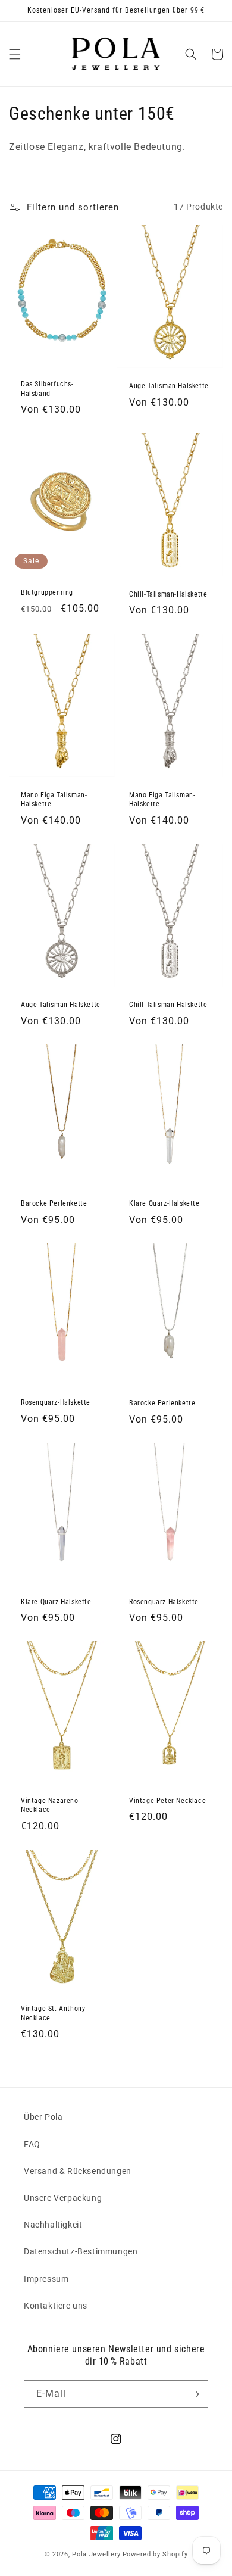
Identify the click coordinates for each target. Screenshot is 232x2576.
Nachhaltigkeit (53, 2225)
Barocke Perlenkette (54, 1203)
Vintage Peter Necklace (167, 1801)
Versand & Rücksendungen (78, 2171)
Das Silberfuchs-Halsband (47, 389)
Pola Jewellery (96, 2554)
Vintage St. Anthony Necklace (53, 2013)
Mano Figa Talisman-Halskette (54, 800)
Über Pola (43, 2117)
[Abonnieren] (195, 2394)
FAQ (32, 2144)
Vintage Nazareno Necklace (50, 1805)
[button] (15, 54)
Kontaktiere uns (56, 2306)
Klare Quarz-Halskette (164, 1203)
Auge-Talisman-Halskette (169, 386)
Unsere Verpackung (63, 2198)
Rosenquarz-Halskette (56, 1402)
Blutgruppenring (47, 592)
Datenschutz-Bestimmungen (81, 2251)
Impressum (46, 2279)
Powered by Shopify (155, 2554)
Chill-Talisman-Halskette (168, 594)
